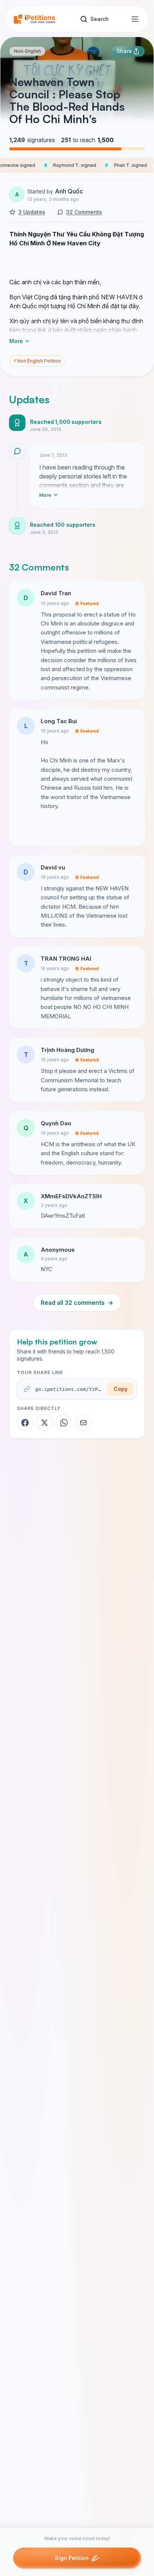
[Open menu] (135, 19)
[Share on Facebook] (25, 1423)
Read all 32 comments (77, 1303)
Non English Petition (37, 361)
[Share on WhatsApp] (64, 1423)
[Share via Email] (83, 1423)
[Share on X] (44, 1423)
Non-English (27, 51)
